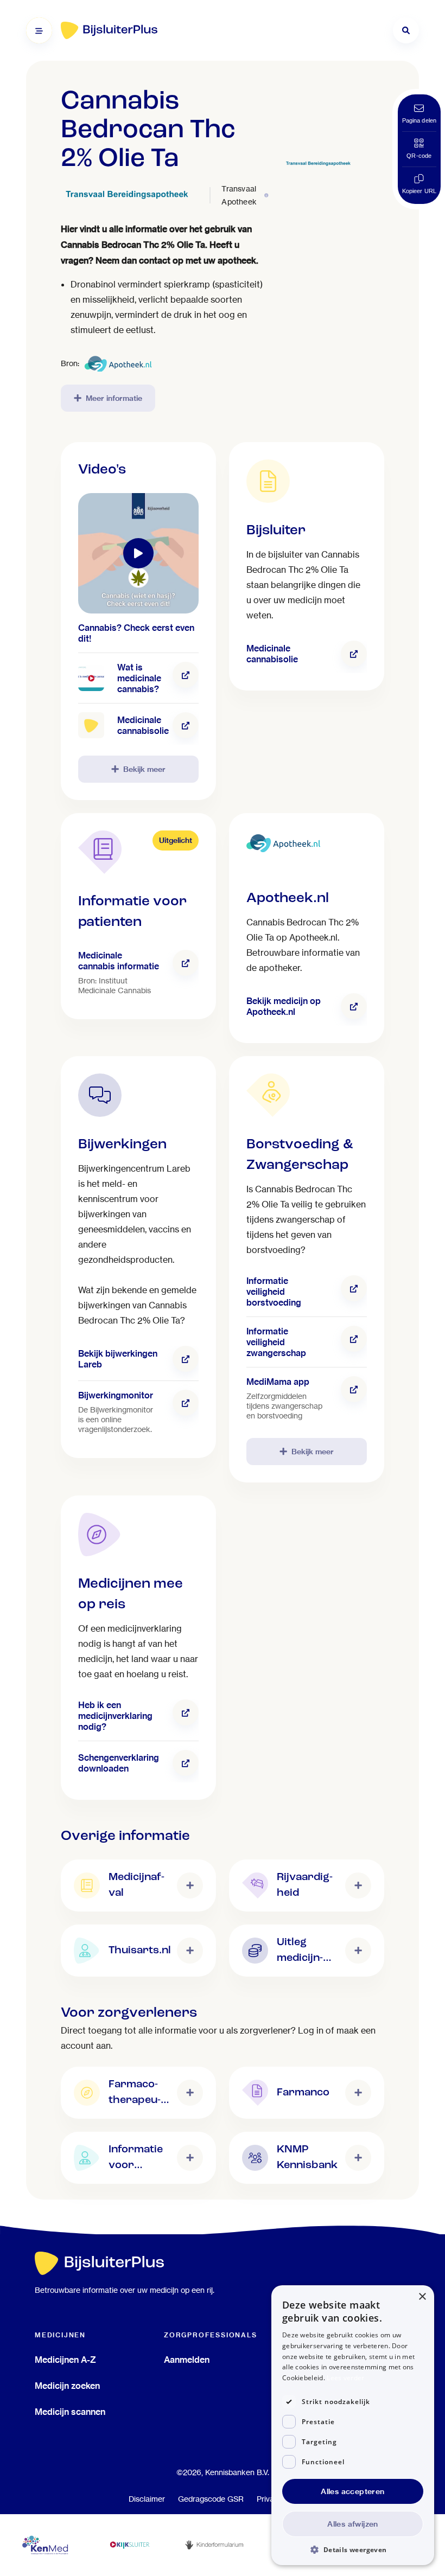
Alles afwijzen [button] (353, 2524)
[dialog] (353, 2425)
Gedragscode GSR (211, 2499)
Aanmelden (187, 2360)
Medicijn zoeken (67, 2386)
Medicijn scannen (70, 2412)
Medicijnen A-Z (65, 2360)
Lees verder (345, 2378)
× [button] (422, 2297)
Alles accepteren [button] (352, 2491)
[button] (353, 2549)
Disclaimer (147, 2499)
